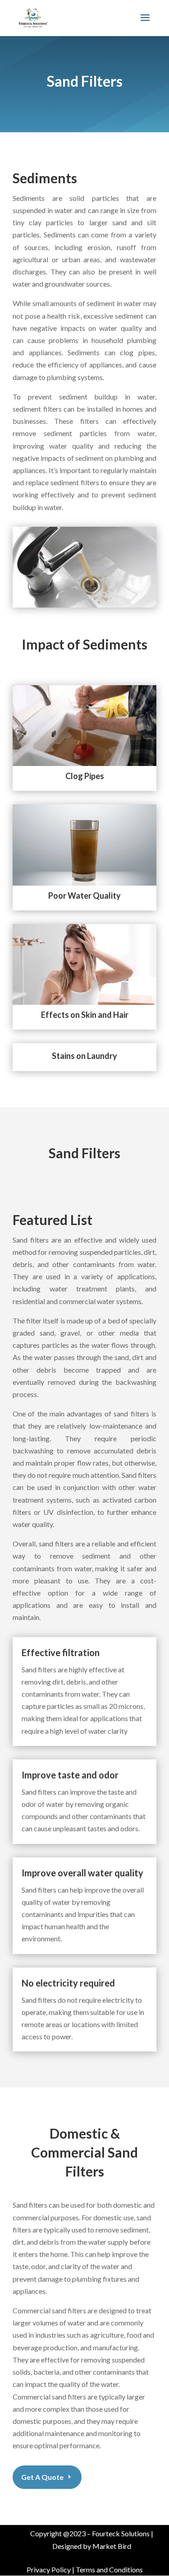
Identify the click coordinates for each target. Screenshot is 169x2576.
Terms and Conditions (109, 2569)
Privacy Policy (49, 2569)
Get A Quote (42, 2477)
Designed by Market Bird (92, 2546)
